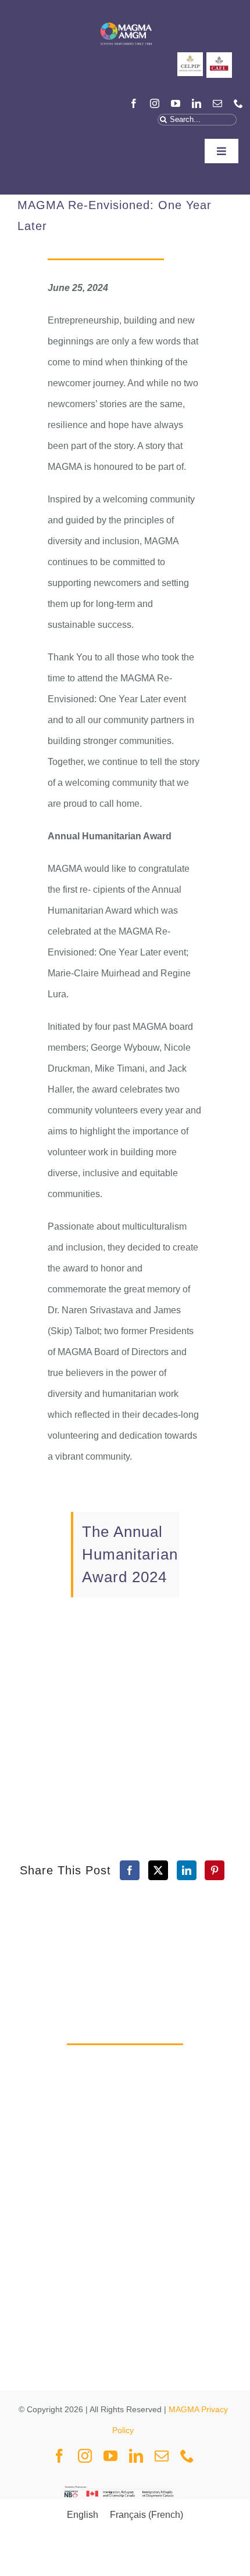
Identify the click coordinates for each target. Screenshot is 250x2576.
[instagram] (155, 103)
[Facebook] (130, 1870)
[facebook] (134, 103)
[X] (158, 1870)
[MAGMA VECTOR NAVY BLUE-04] (126, 20)
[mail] (217, 103)
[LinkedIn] (187, 1870)
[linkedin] (197, 103)
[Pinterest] (215, 1870)
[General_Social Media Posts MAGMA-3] (219, 57)
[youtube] (176, 103)
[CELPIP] (190, 57)
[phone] (238, 103)
